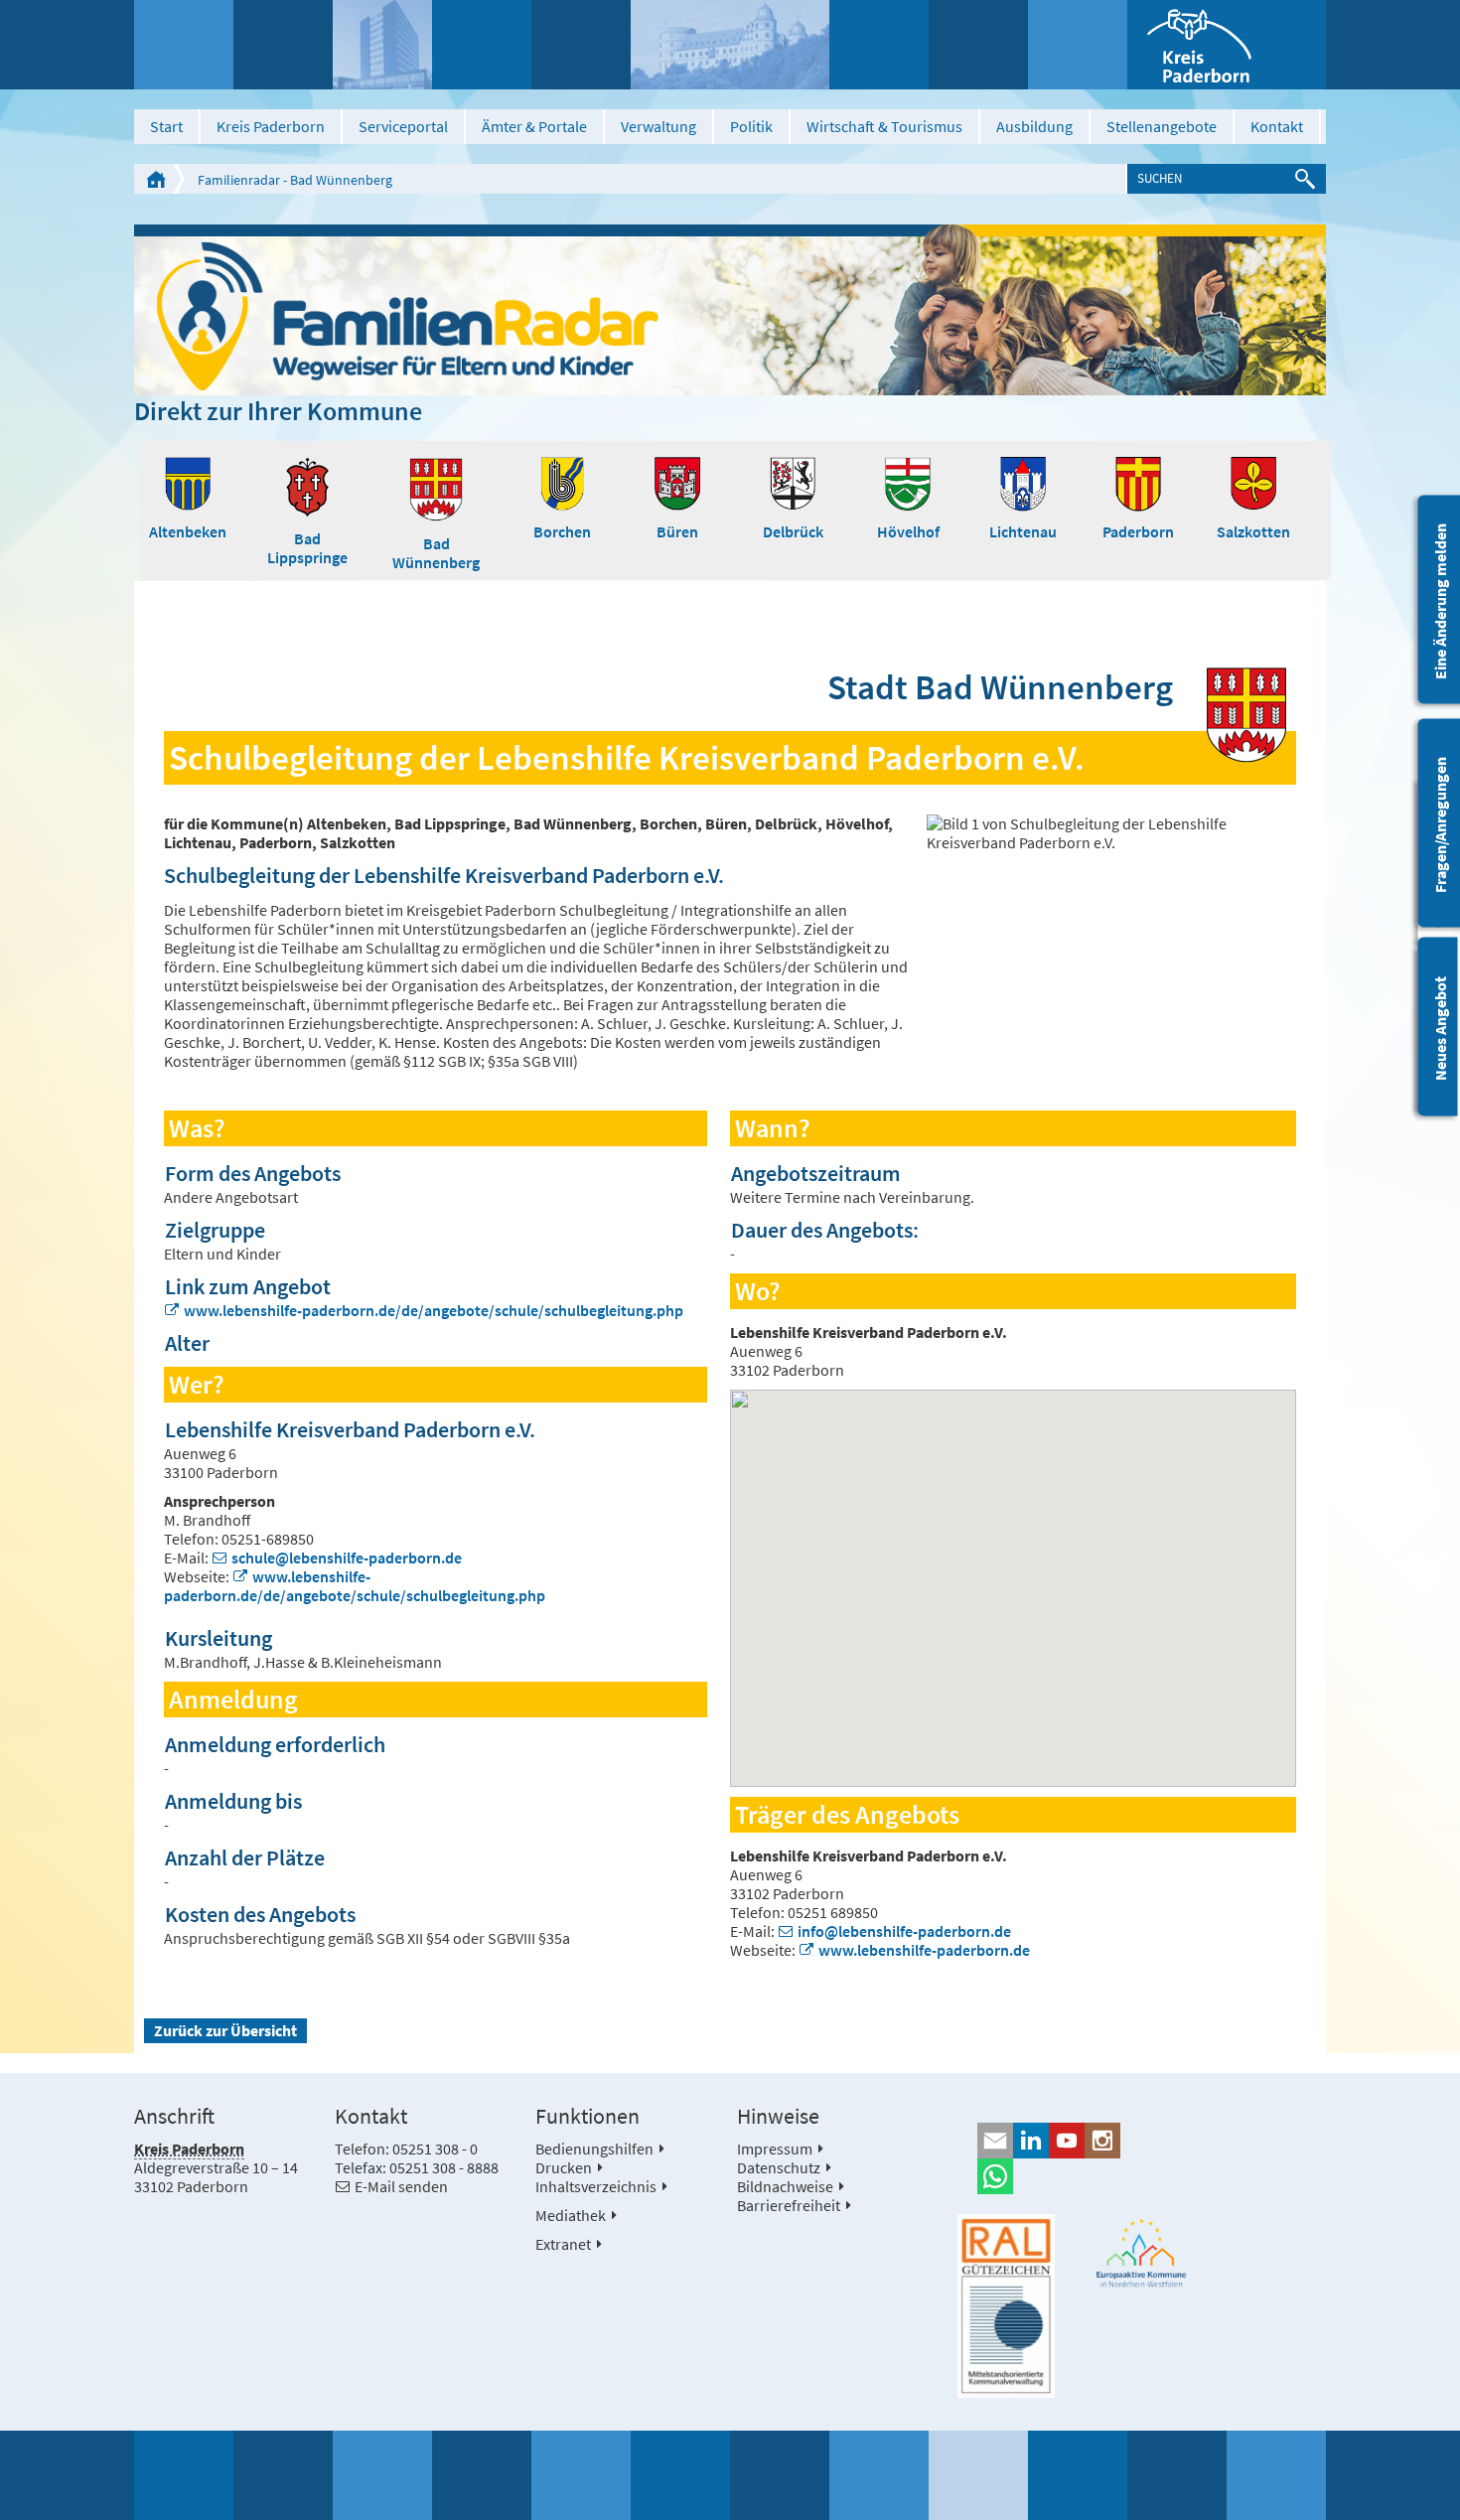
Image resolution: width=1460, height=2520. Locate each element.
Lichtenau (1023, 531)
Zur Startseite (156, 179)
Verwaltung (658, 126)
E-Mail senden (401, 2186)
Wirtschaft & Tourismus (884, 126)
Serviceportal (403, 126)
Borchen (562, 531)
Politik (751, 126)
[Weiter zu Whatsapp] (1142, 2176)
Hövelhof (908, 531)
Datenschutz (779, 2167)
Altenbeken (188, 531)
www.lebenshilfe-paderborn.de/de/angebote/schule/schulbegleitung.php (434, 1310)
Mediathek (571, 2215)
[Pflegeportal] (730, 309)
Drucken (564, 2167)
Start (166, 126)
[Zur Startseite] (1227, 45)
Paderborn (1138, 531)
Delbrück (793, 531)
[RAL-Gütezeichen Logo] (1006, 2306)
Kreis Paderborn (271, 126)
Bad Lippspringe (307, 548)
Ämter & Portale (534, 126)
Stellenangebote (1162, 126)
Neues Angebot (1440, 1029)
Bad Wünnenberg (436, 553)
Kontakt (1277, 126)
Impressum (775, 2149)
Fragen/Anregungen (1440, 825)
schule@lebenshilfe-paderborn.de (347, 1557)
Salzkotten (1253, 531)
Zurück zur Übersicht (225, 2030)
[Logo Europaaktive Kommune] (1142, 2253)
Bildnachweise (785, 2186)
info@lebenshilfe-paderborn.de (904, 1931)
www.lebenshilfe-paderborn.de (924, 1950)
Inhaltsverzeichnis (596, 2186)
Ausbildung (1034, 126)
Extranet (563, 2244)
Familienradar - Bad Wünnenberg (295, 180)
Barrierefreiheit (789, 2205)
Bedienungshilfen (594, 2149)
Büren (677, 531)
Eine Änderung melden (1440, 601)
